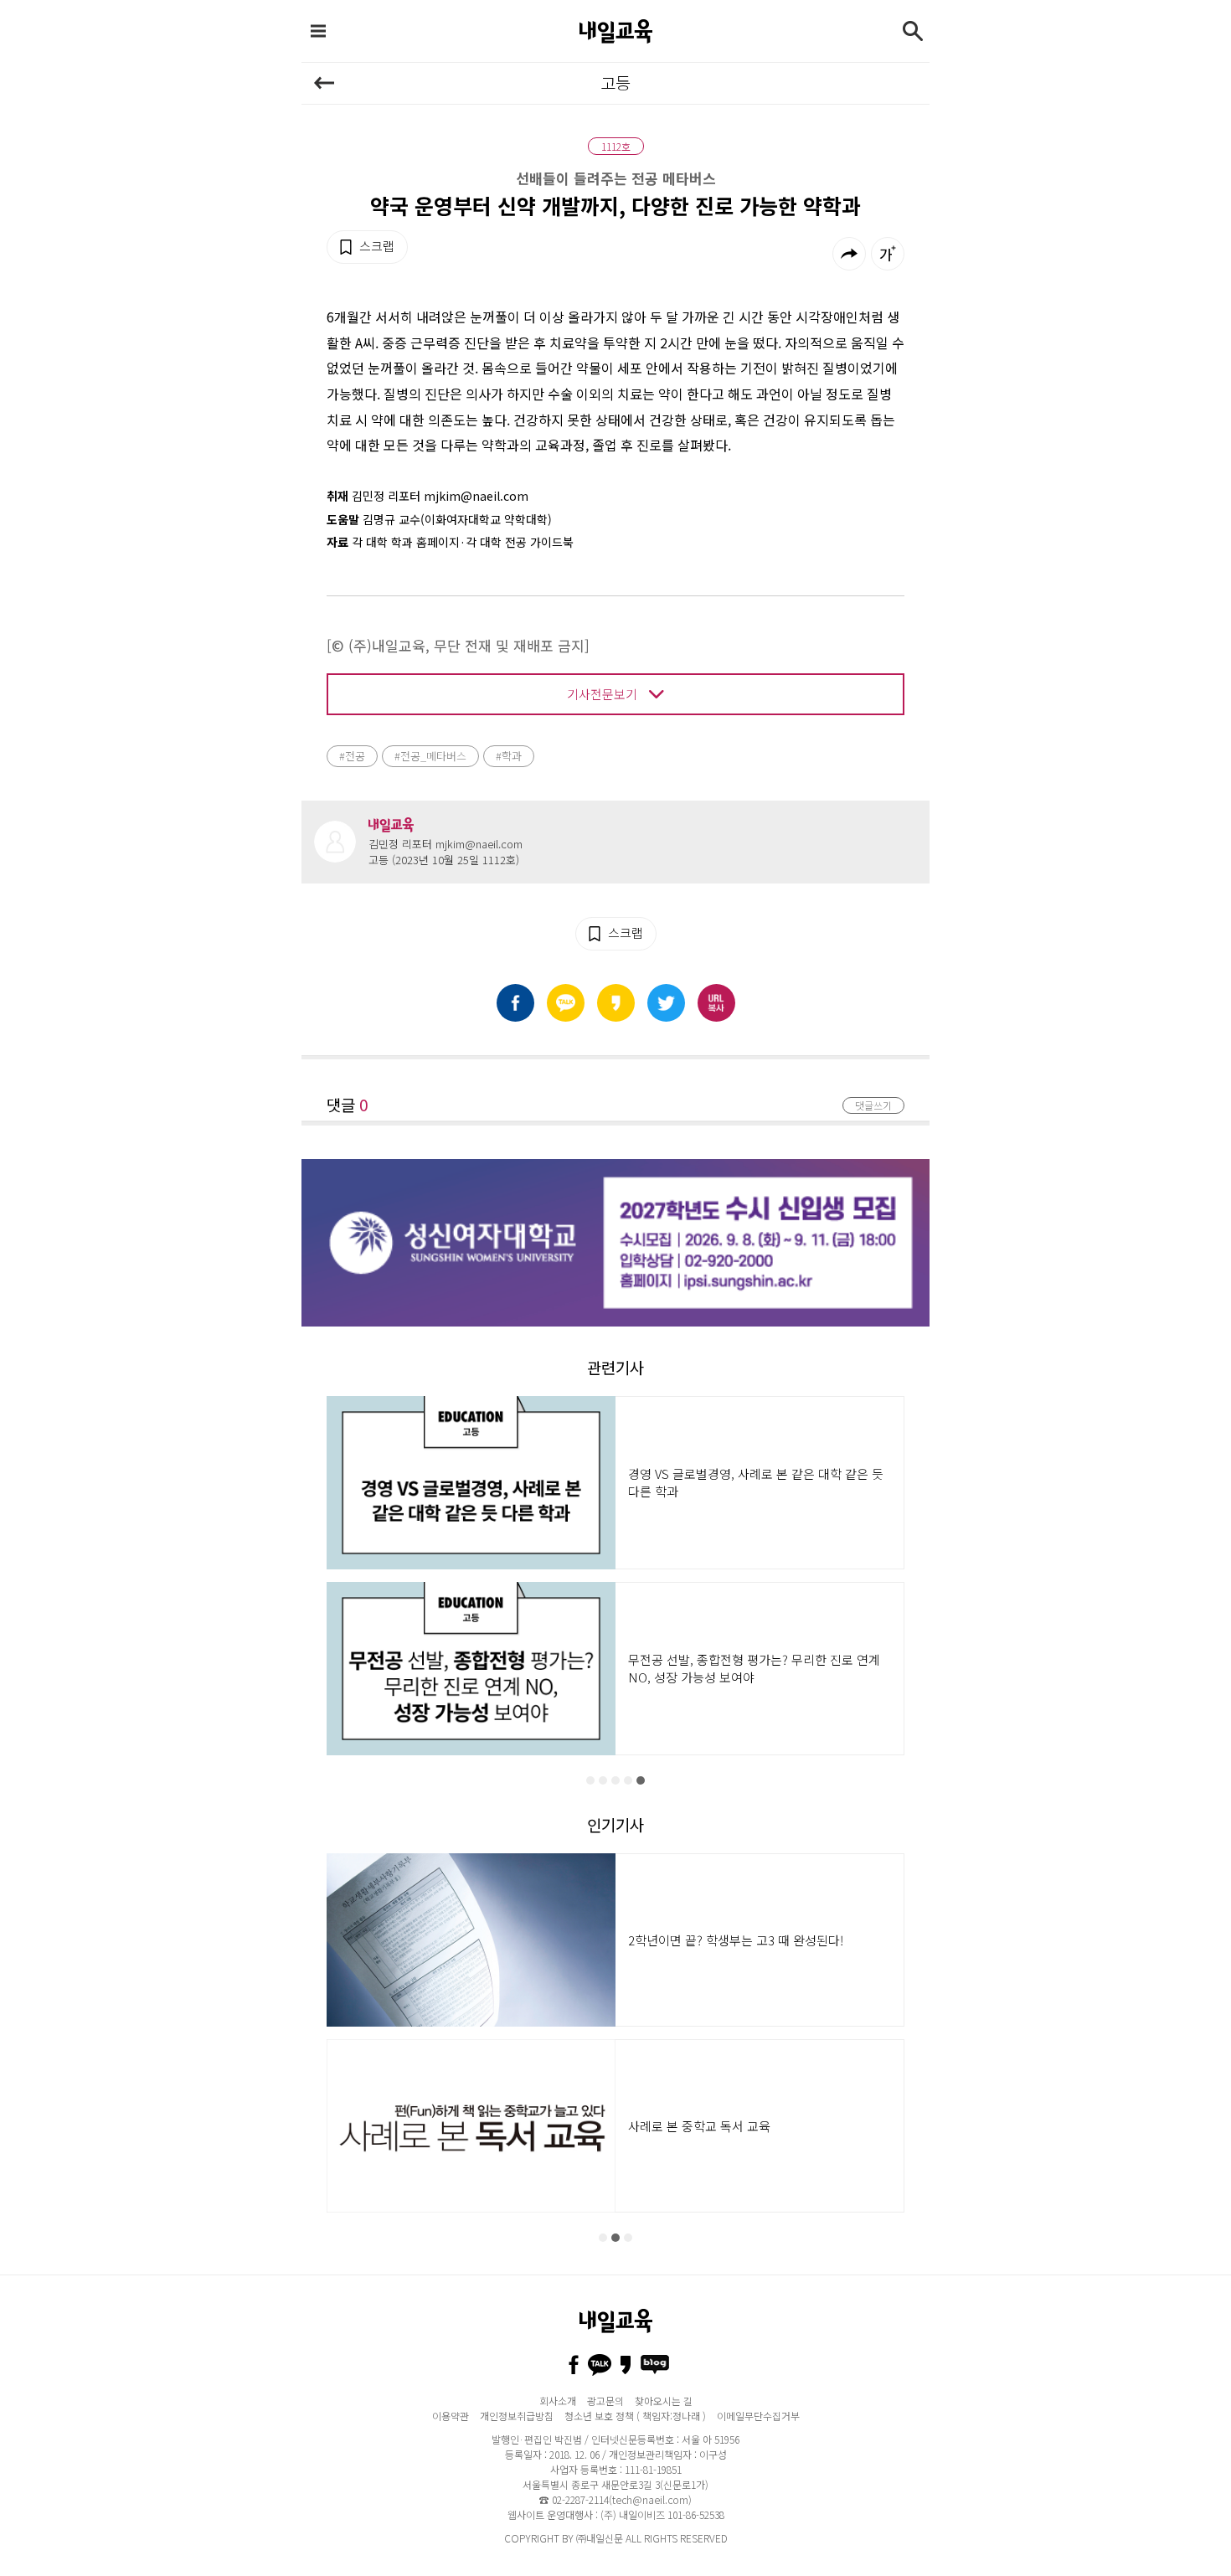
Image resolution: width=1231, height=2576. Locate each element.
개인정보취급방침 (517, 2416)
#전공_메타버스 (430, 756)
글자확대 (888, 254)
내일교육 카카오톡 (600, 2365)
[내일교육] (615, 31)
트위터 (666, 1003)
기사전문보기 (602, 694)
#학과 (509, 756)
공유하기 (849, 254)
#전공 (352, 756)
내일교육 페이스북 (574, 2365)
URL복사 (716, 1003)
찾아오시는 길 (664, 2401)
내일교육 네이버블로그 (655, 2365)
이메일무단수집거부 (758, 2416)
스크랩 (377, 246)
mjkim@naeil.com (479, 844)
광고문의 (605, 2401)
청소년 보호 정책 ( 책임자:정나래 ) (635, 2416)
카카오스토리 (616, 1003)
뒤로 (324, 83)
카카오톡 (566, 1003)
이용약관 (451, 2416)
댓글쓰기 (873, 1105)
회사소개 (558, 2401)
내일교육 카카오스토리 (626, 2365)
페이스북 (515, 1003)
